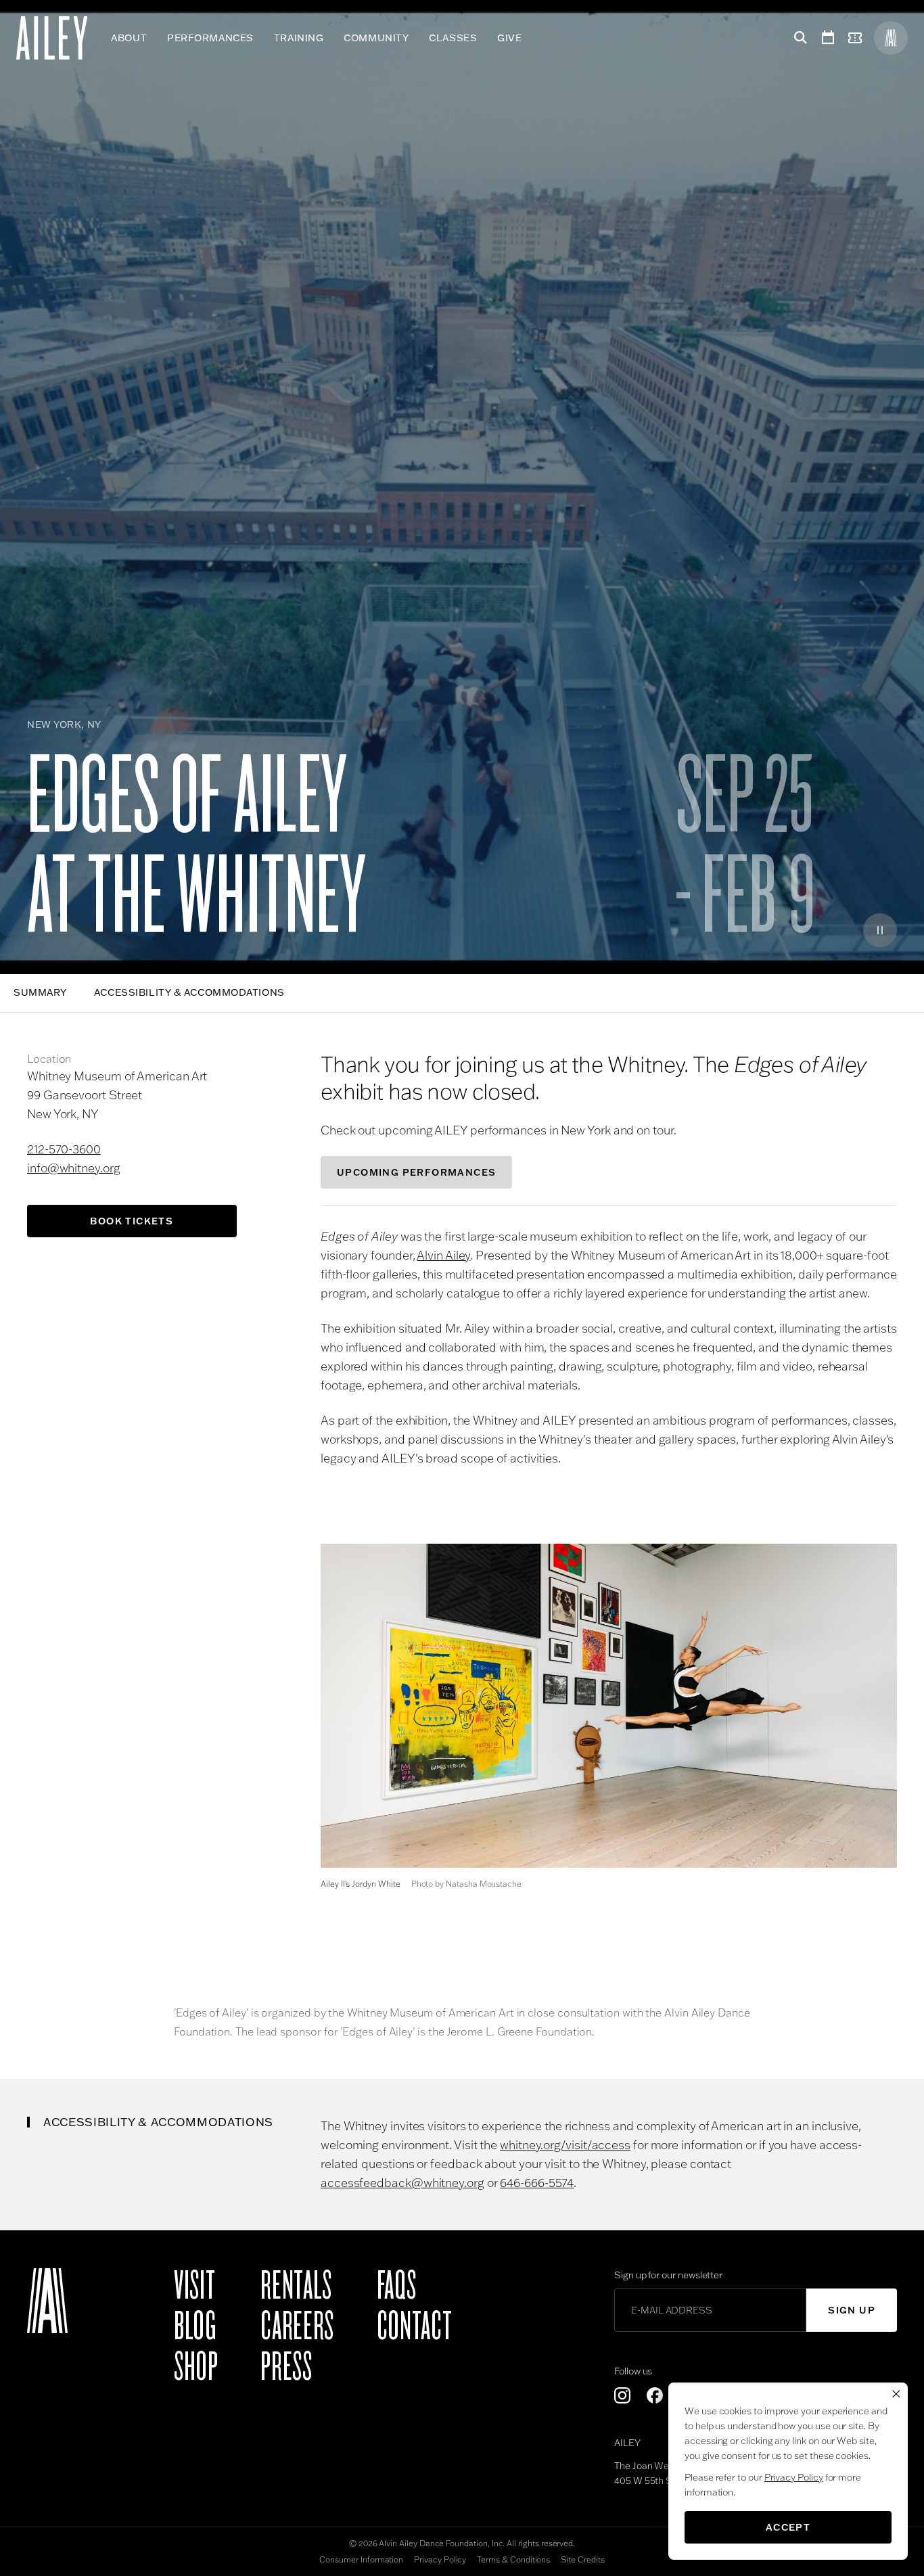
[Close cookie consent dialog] (896, 2394)
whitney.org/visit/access (565, 2145)
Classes (453, 38)
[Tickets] (858, 38)
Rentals (296, 2286)
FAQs (397, 2286)
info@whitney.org (74, 1168)
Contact (414, 2326)
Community (376, 38)
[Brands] (891, 38)
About (129, 38)
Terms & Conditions (513, 2559)
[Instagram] (622, 2395)
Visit (194, 2286)
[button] (609, 1706)
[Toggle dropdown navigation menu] (532, 38)
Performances (210, 38)
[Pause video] (880, 930)
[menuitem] (129, 38)
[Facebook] (655, 2395)
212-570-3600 (64, 1149)
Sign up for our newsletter (668, 2275)
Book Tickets (132, 1221)
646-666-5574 (537, 2183)
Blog (195, 2326)
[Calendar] (828, 38)
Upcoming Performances (416, 1172)
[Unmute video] (841, 930)
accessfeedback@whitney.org (402, 2183)
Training (299, 38)
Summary (40, 992)
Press (286, 2367)
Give (509, 38)
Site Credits (582, 2559)
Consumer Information (361, 2559)
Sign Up (852, 2310)
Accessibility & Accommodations (189, 992)
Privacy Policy (440, 2559)
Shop (196, 2367)
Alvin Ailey (443, 1255)
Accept (788, 2527)
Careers (297, 2326)
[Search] (798, 38)
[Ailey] (59, 38)
